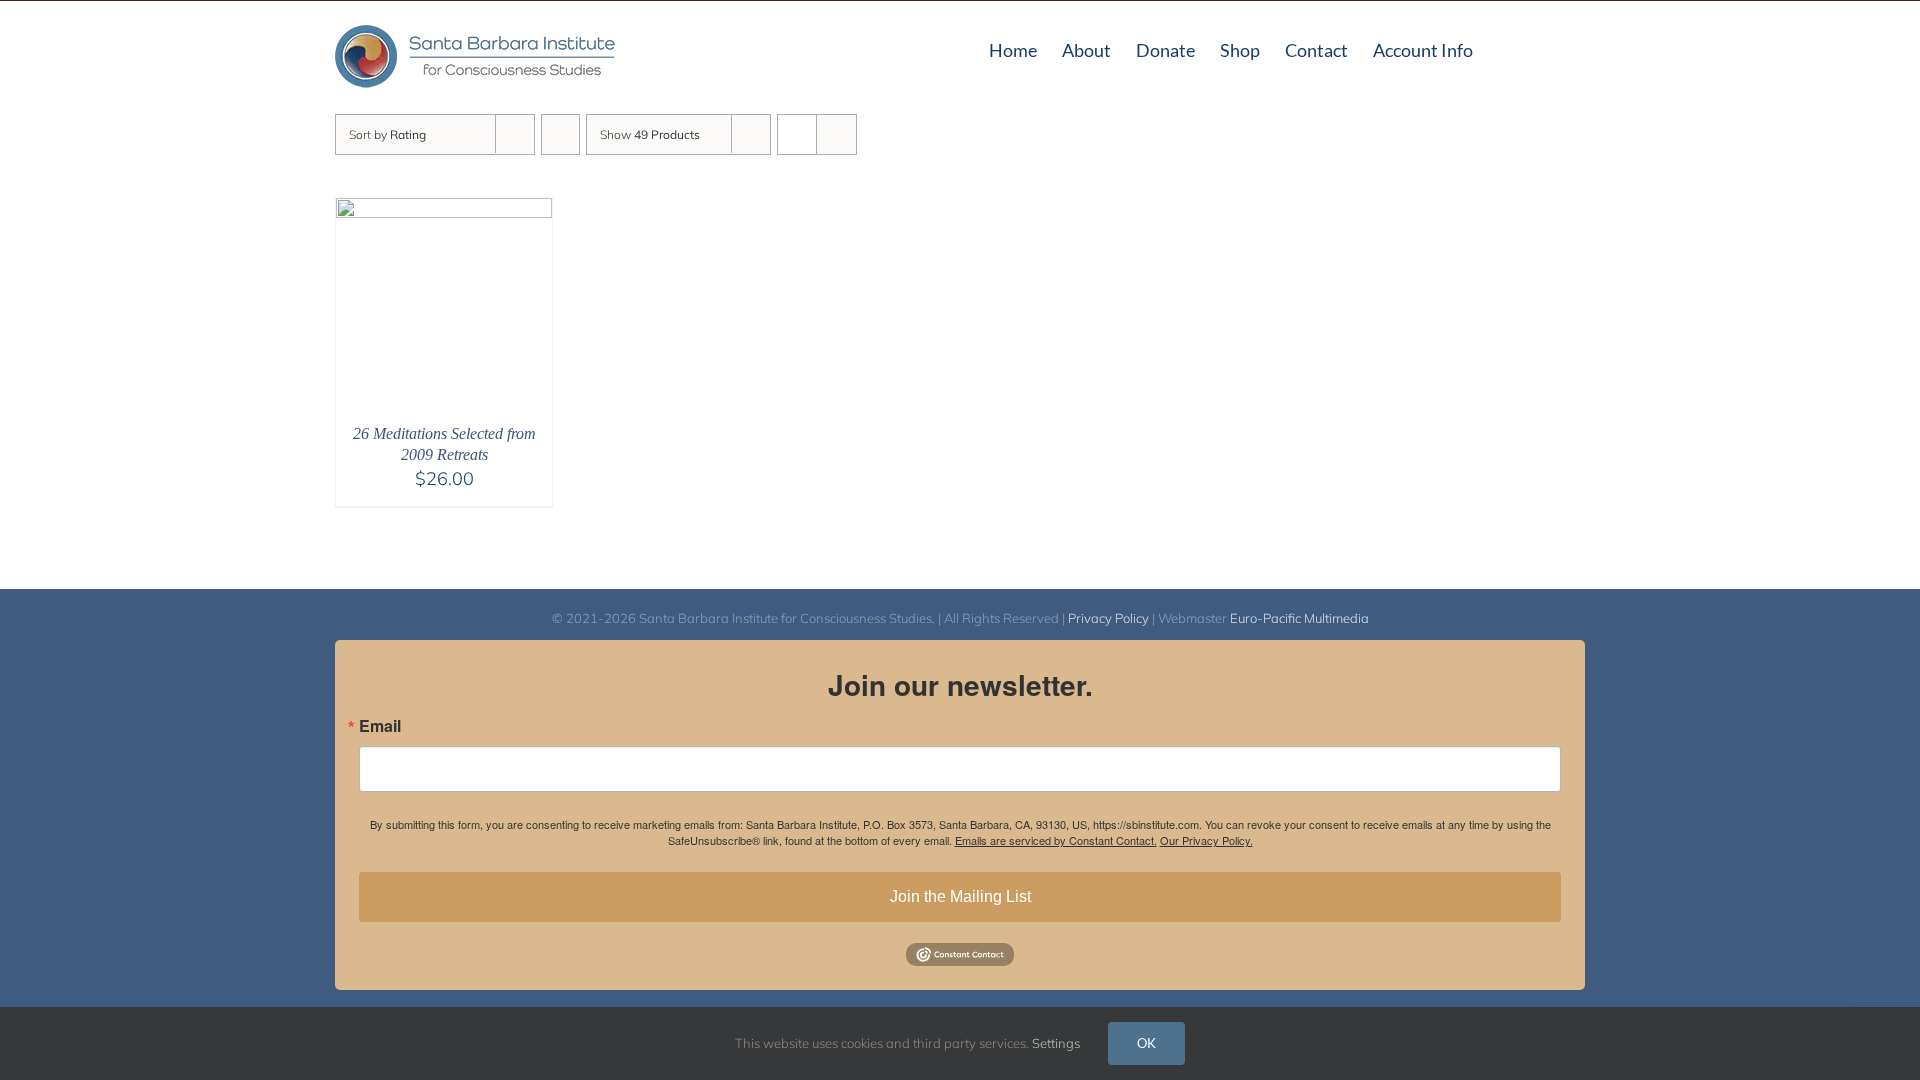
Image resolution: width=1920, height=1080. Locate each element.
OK (1146, 1043)
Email (380, 726)
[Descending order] (560, 134)
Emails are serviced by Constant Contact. (1056, 840)
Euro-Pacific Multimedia (1299, 618)
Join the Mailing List (960, 896)
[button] (1553, 48)
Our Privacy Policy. (1206, 840)
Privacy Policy (1108, 618)
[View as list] (836, 134)
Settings (1057, 1043)
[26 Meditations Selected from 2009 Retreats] (444, 210)
